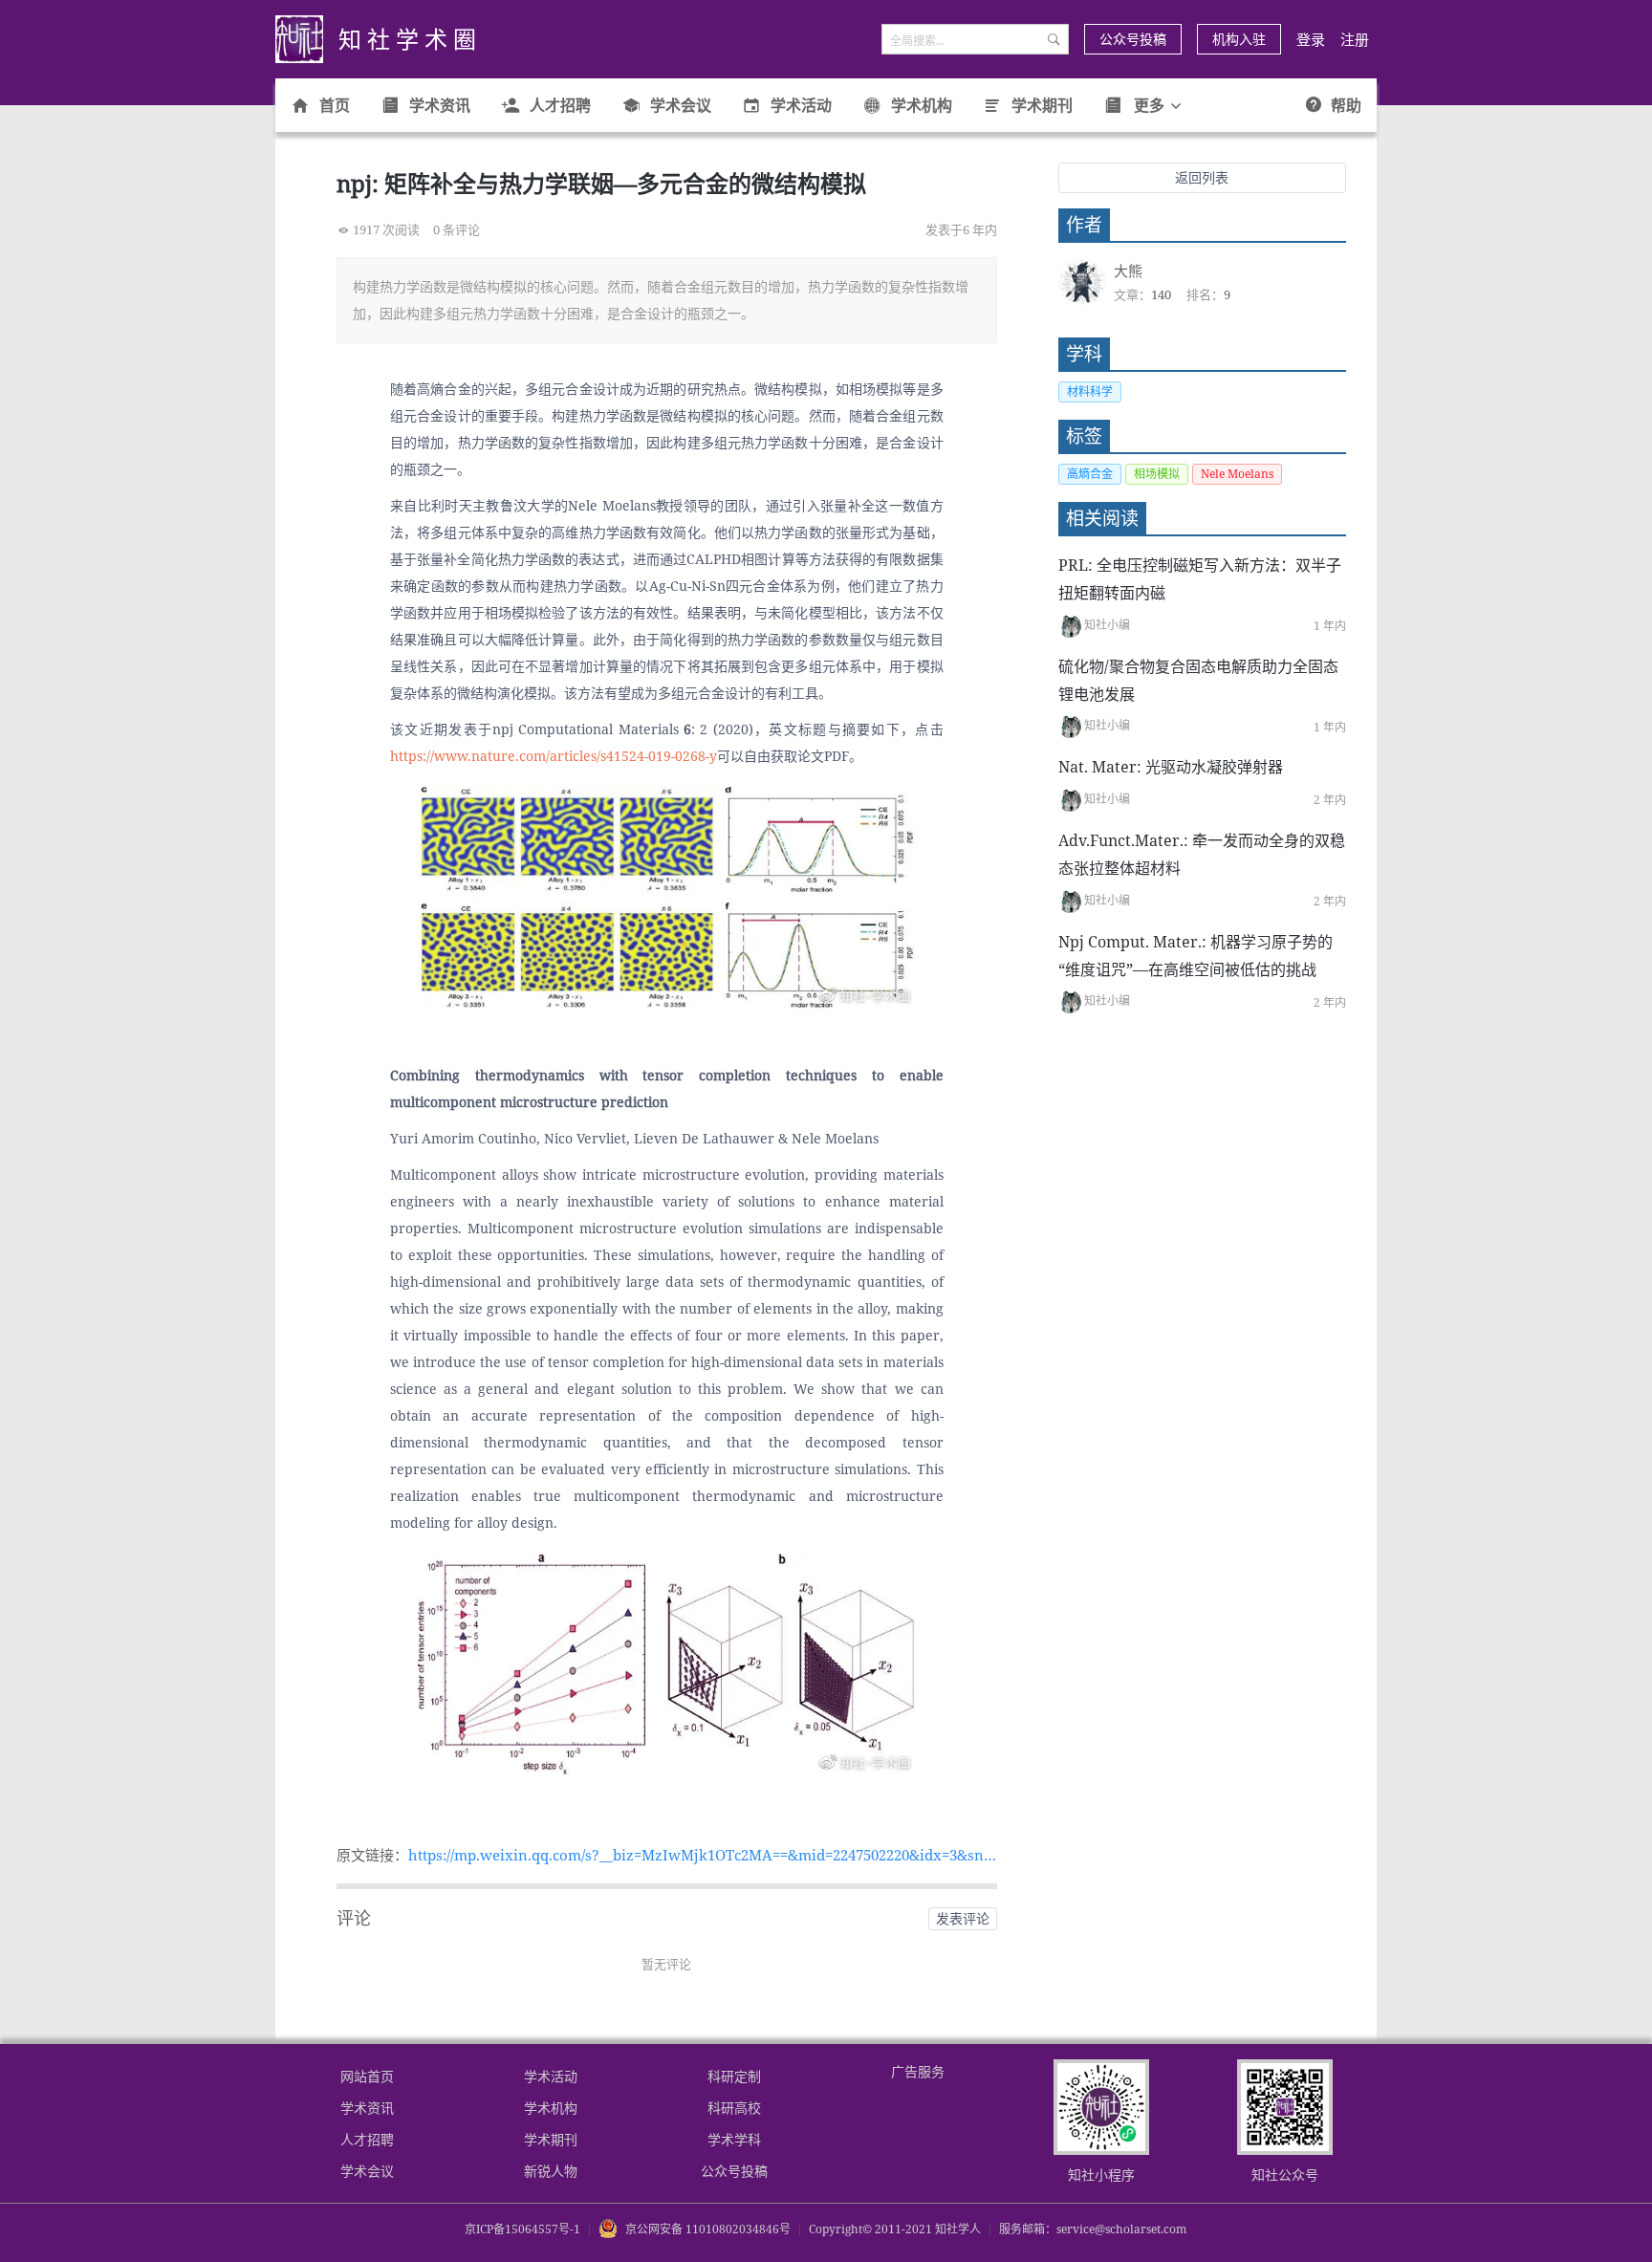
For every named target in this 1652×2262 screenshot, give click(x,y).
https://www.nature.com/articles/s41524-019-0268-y (554, 756)
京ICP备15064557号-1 (522, 2229)
